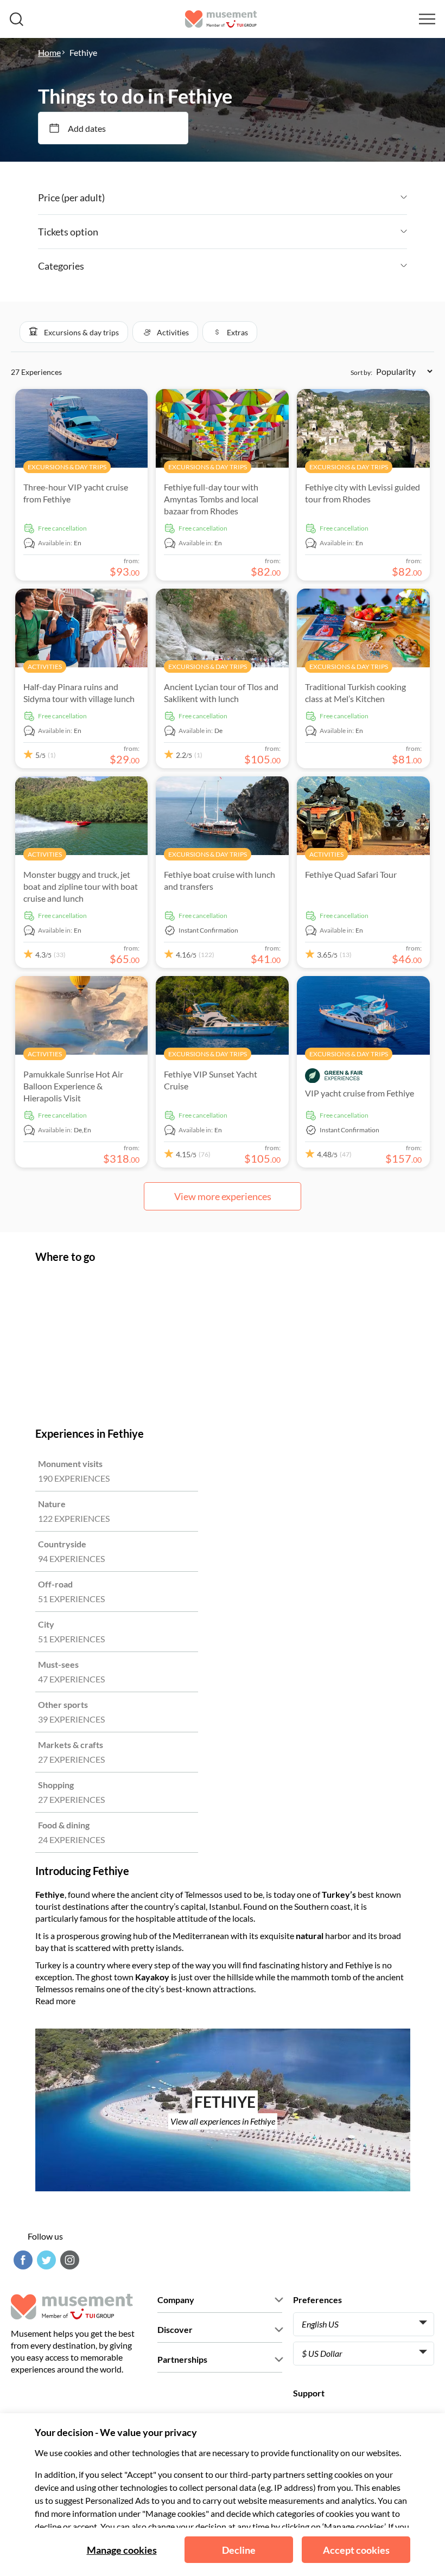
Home (49, 52)
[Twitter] (45, 2260)
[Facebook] (22, 2260)
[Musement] (221, 19)
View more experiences (223, 1196)
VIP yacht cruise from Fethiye (360, 1093)
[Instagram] (68, 2260)
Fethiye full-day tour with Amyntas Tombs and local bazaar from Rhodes (211, 499)
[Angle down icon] (256, 197)
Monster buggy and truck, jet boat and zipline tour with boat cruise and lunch (81, 886)
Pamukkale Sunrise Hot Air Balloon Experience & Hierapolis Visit (73, 1086)
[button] (74, 332)
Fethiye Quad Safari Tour (351, 874)
